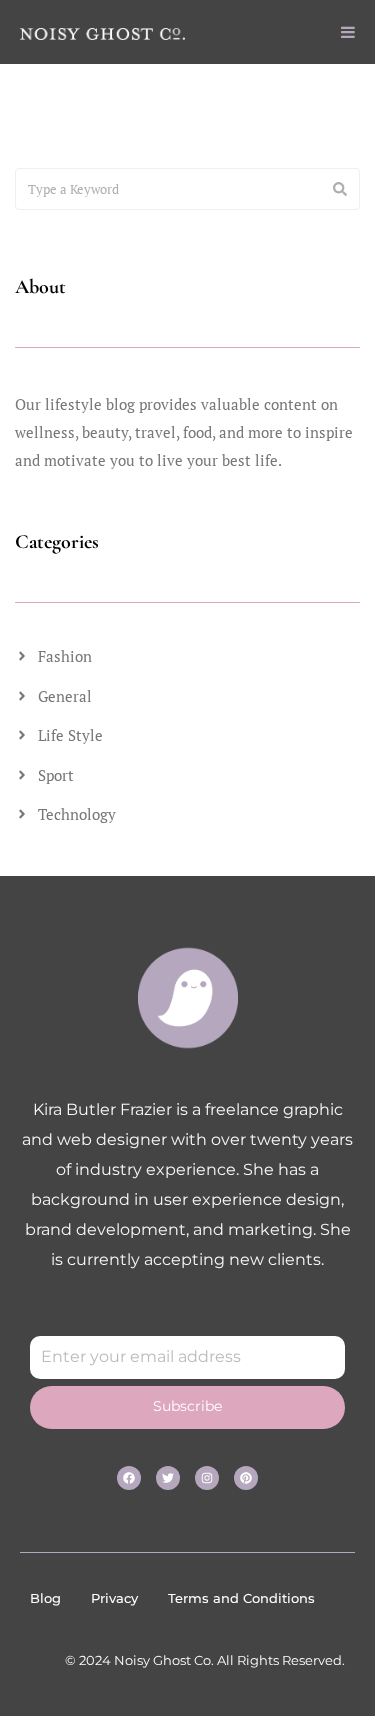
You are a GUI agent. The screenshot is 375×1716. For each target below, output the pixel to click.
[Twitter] (168, 1478)
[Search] (340, 189)
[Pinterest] (246, 1478)
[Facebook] (129, 1478)
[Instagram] (207, 1478)
